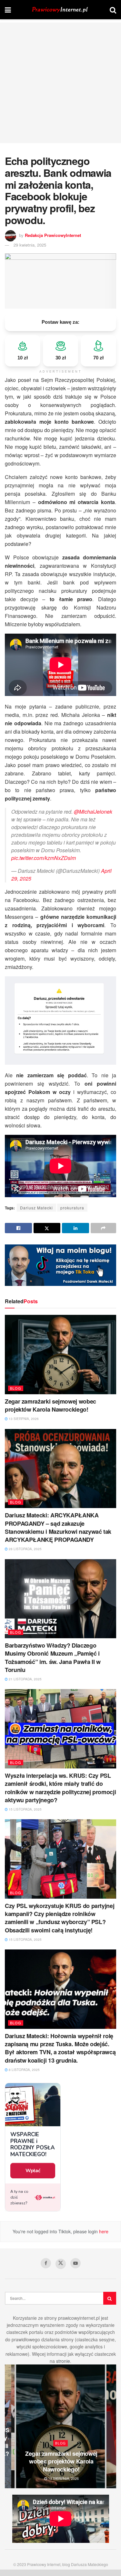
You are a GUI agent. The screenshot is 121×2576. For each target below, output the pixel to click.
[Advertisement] (60, 83)
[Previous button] (10, 2426)
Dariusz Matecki (36, 1208)
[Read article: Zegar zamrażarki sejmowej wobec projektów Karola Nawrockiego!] (60, 1355)
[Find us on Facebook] (46, 2263)
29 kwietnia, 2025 (30, 245)
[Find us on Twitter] (61, 2264)
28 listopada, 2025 (25, 1549)
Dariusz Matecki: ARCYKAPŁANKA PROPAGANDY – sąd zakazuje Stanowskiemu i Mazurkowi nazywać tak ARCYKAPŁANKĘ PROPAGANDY (58, 1527)
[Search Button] (113, 10)
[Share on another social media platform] (104, 1228)
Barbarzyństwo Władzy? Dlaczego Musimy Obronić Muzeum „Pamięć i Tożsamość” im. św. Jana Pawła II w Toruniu (53, 1658)
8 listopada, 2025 (24, 2070)
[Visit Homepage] (60, 10)
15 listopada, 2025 (25, 1809)
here (103, 2231)
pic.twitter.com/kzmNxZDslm (44, 858)
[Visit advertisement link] (60, 1265)
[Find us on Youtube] (76, 2263)
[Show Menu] (8, 10)
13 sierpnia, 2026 (23, 1419)
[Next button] (111, 2426)
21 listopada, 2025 (25, 1679)
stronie (63, 2361)
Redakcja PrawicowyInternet (53, 235)
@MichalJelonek (93, 812)
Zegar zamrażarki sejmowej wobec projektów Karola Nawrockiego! (50, 1405)
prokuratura (72, 1208)
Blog (16, 1388)
